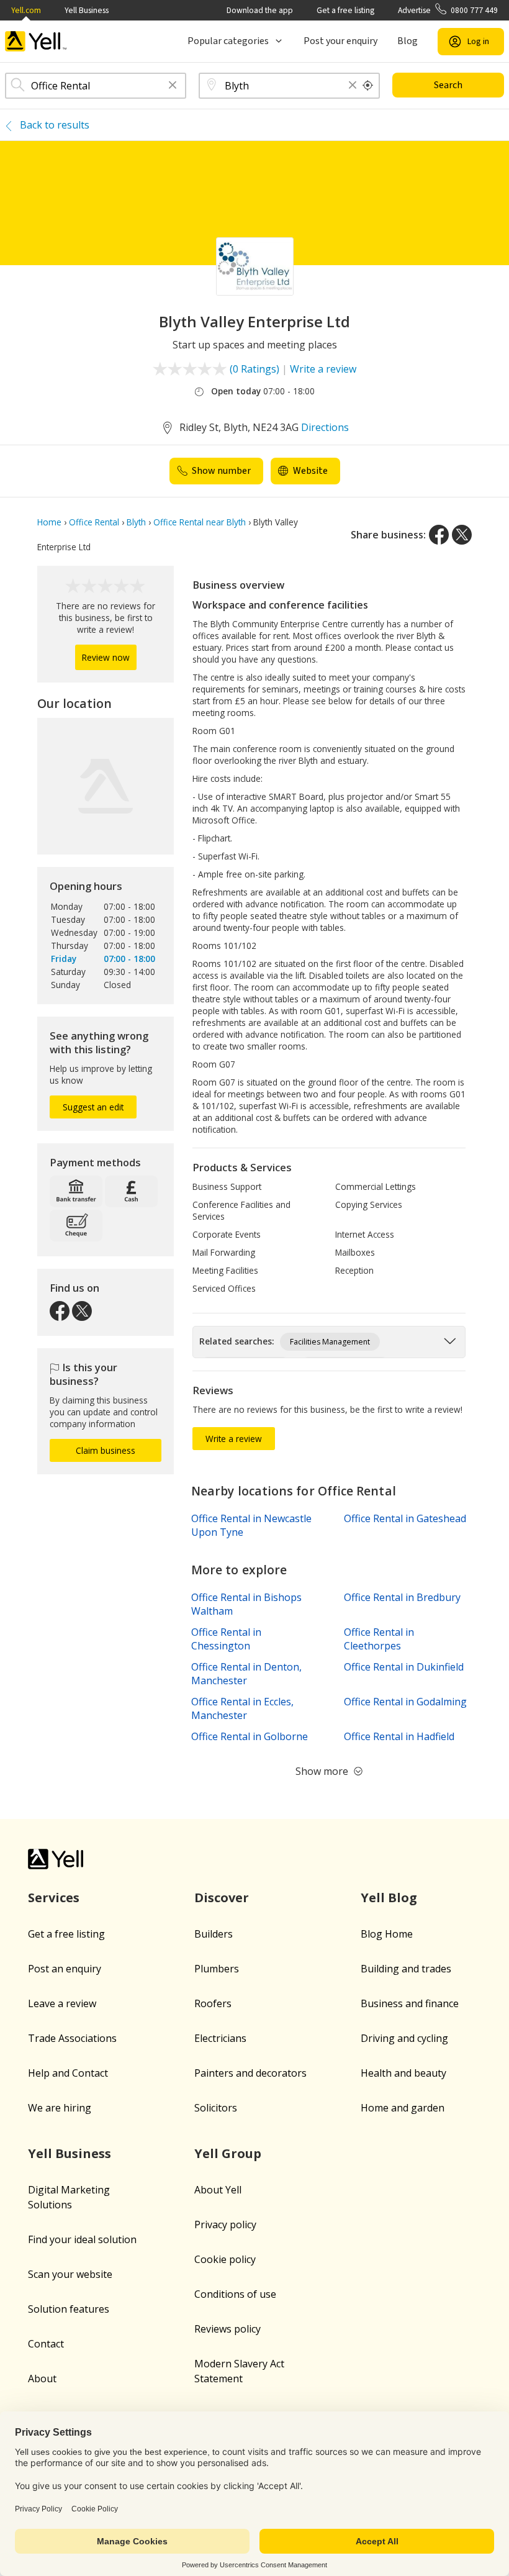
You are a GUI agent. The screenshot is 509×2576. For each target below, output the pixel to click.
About (42, 2379)
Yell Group (228, 2153)
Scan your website (70, 2274)
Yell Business (87, 10)
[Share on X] (462, 535)
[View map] (106, 786)
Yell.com (26, 10)
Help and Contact (68, 2073)
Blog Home (387, 1934)
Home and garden (403, 2108)
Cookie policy (225, 2259)
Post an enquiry (65, 1969)
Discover (222, 1898)
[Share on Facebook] (439, 535)
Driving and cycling (404, 2038)
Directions (325, 427)
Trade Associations (72, 2038)
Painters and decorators (250, 2073)
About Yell (218, 2190)
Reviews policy (227, 2329)
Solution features (69, 2309)
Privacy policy (225, 2225)
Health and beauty (403, 2073)
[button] (173, 86)
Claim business (106, 1450)
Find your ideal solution (82, 2239)
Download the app (260, 10)
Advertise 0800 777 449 (448, 10)
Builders (214, 1934)
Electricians (220, 2038)
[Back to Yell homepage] (36, 41)
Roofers (213, 2003)
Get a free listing (345, 10)
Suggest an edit (93, 1107)
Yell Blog (389, 1898)
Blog (408, 41)
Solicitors (216, 2108)
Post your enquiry (340, 41)
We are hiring (60, 2108)
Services (54, 1898)
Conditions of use (235, 2294)
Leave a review (62, 2003)
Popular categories (228, 41)
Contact (46, 2344)
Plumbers (217, 1969)
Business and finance (410, 2003)
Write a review (323, 369)
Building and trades (406, 1969)
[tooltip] (368, 86)
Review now (106, 657)
